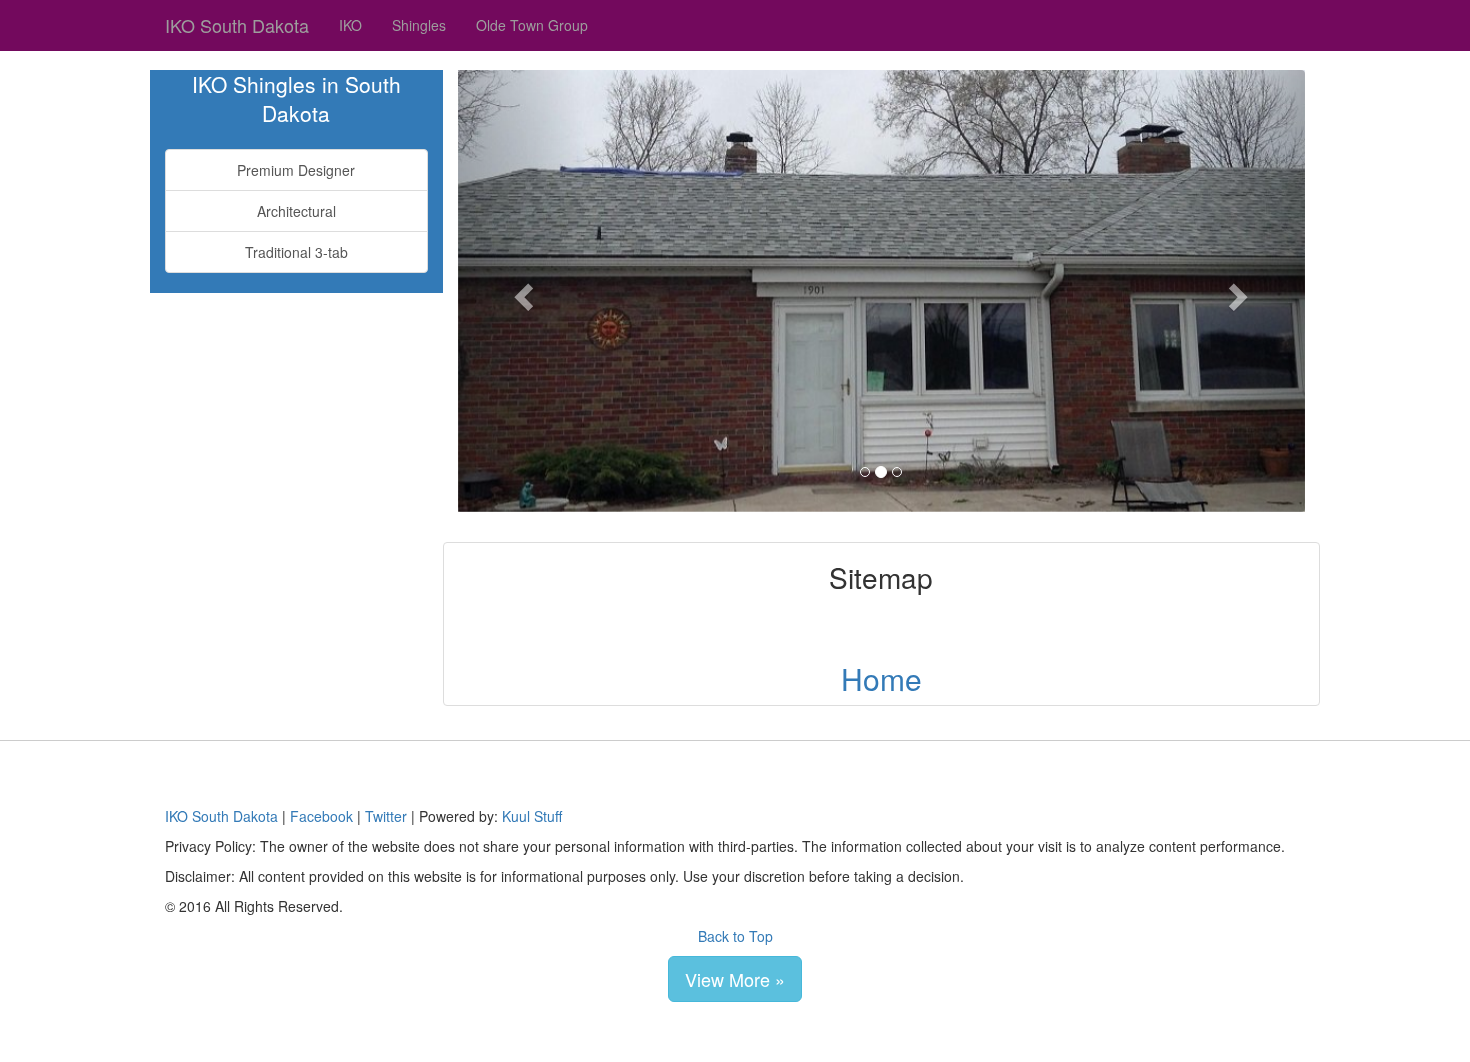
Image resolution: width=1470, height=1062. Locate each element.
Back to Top (735, 936)
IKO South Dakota (237, 25)
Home (881, 678)
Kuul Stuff (532, 816)
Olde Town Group (532, 25)
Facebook (321, 816)
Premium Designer (296, 170)
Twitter (386, 816)
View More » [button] (735, 979)
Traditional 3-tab (296, 252)
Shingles (419, 25)
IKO (350, 25)
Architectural (296, 211)
